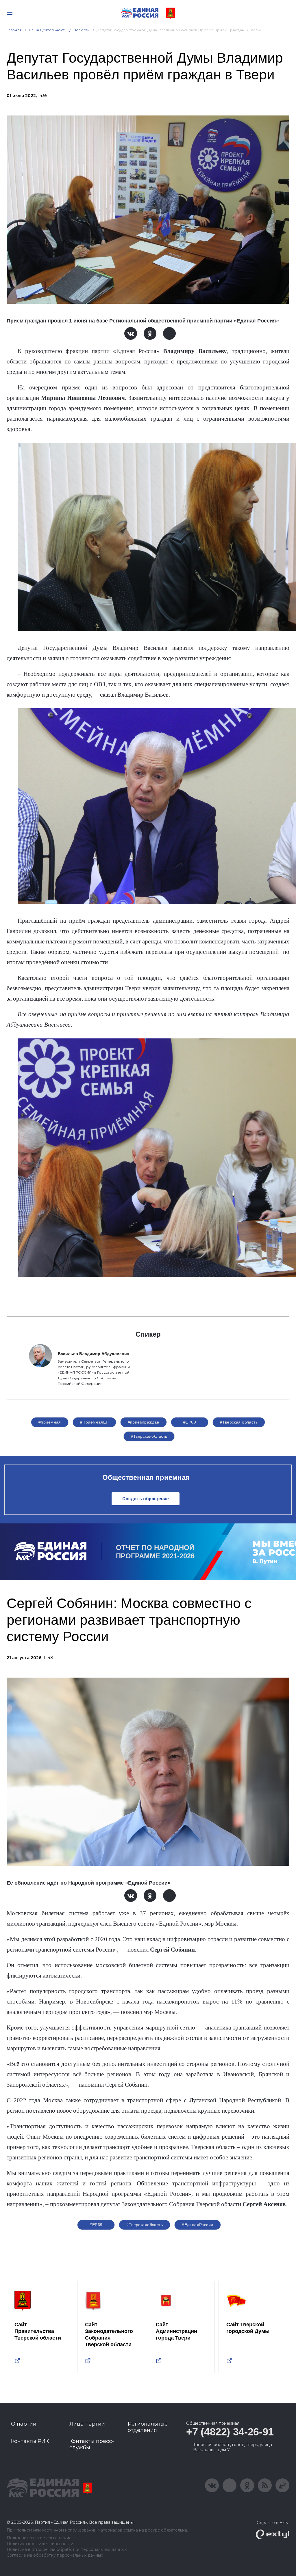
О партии (24, 2424)
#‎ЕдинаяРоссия (197, 2225)
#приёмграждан (144, 1422)
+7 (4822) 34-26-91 (230, 2432)
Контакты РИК (30, 2441)
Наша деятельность (48, 30)
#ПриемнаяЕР (94, 1422)
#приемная (50, 1422)
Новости (82, 30)
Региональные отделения (148, 2427)
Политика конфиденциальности (40, 2544)
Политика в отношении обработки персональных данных (67, 2550)
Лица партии (87, 2424)
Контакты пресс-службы (92, 2444)
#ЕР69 (190, 1422)
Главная (14, 30)
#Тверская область (239, 1422)
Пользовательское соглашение (39, 2538)
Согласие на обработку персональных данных (55, 2555)
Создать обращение (146, 1499)
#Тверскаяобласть (149, 1436)
